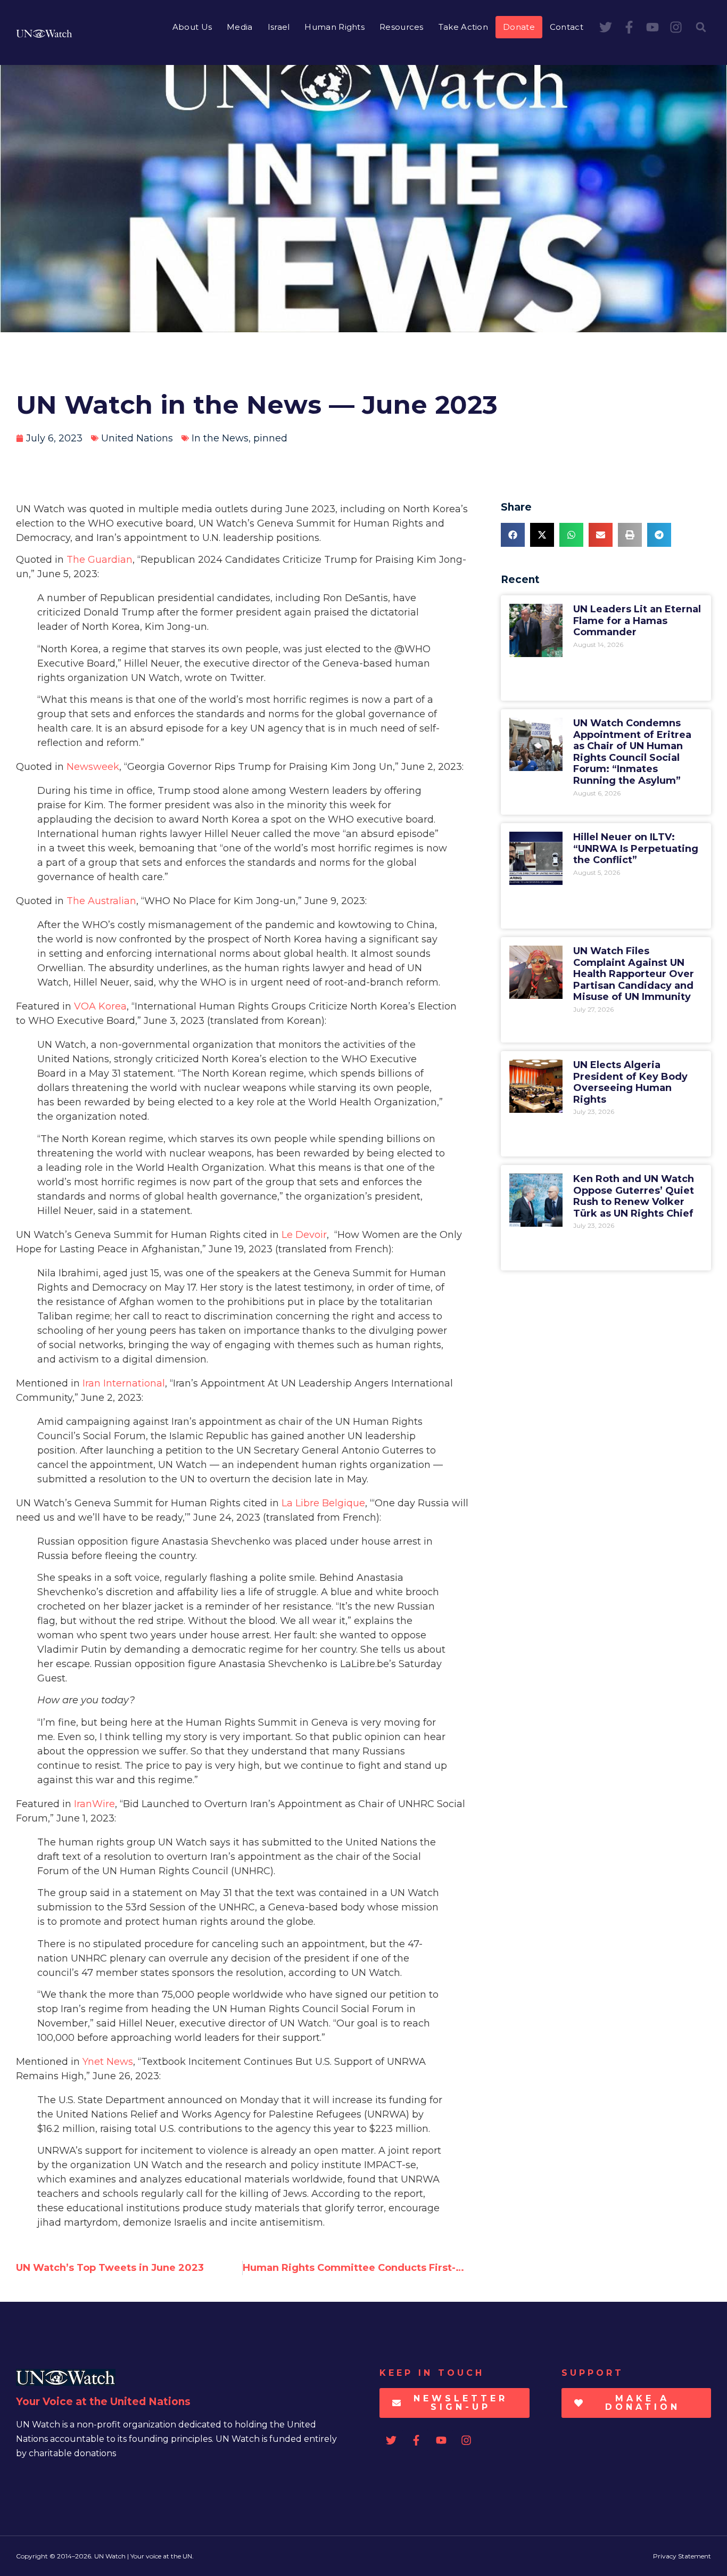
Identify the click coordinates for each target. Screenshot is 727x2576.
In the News (220, 438)
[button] (701, 27)
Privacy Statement (682, 2556)
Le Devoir (304, 1235)
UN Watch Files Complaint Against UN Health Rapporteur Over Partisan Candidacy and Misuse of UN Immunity (634, 974)
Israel (279, 27)
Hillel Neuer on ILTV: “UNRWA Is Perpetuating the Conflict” (636, 848)
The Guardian (100, 560)
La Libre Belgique (323, 1503)
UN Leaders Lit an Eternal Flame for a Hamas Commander (637, 621)
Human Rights (334, 27)
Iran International (124, 1383)
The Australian (101, 901)
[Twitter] (606, 27)
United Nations (137, 438)
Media (240, 27)
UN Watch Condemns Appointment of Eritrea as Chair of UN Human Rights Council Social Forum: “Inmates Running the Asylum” (632, 752)
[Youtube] (652, 27)
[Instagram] (676, 27)
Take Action (463, 27)
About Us (192, 27)
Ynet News (108, 2062)
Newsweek (93, 767)
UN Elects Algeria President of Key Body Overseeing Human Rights (630, 1082)
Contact (567, 27)
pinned (270, 438)
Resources (402, 27)
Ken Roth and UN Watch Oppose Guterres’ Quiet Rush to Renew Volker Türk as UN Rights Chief (634, 1196)
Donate (519, 27)
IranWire (94, 1804)
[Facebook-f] (629, 27)
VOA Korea (100, 1006)
